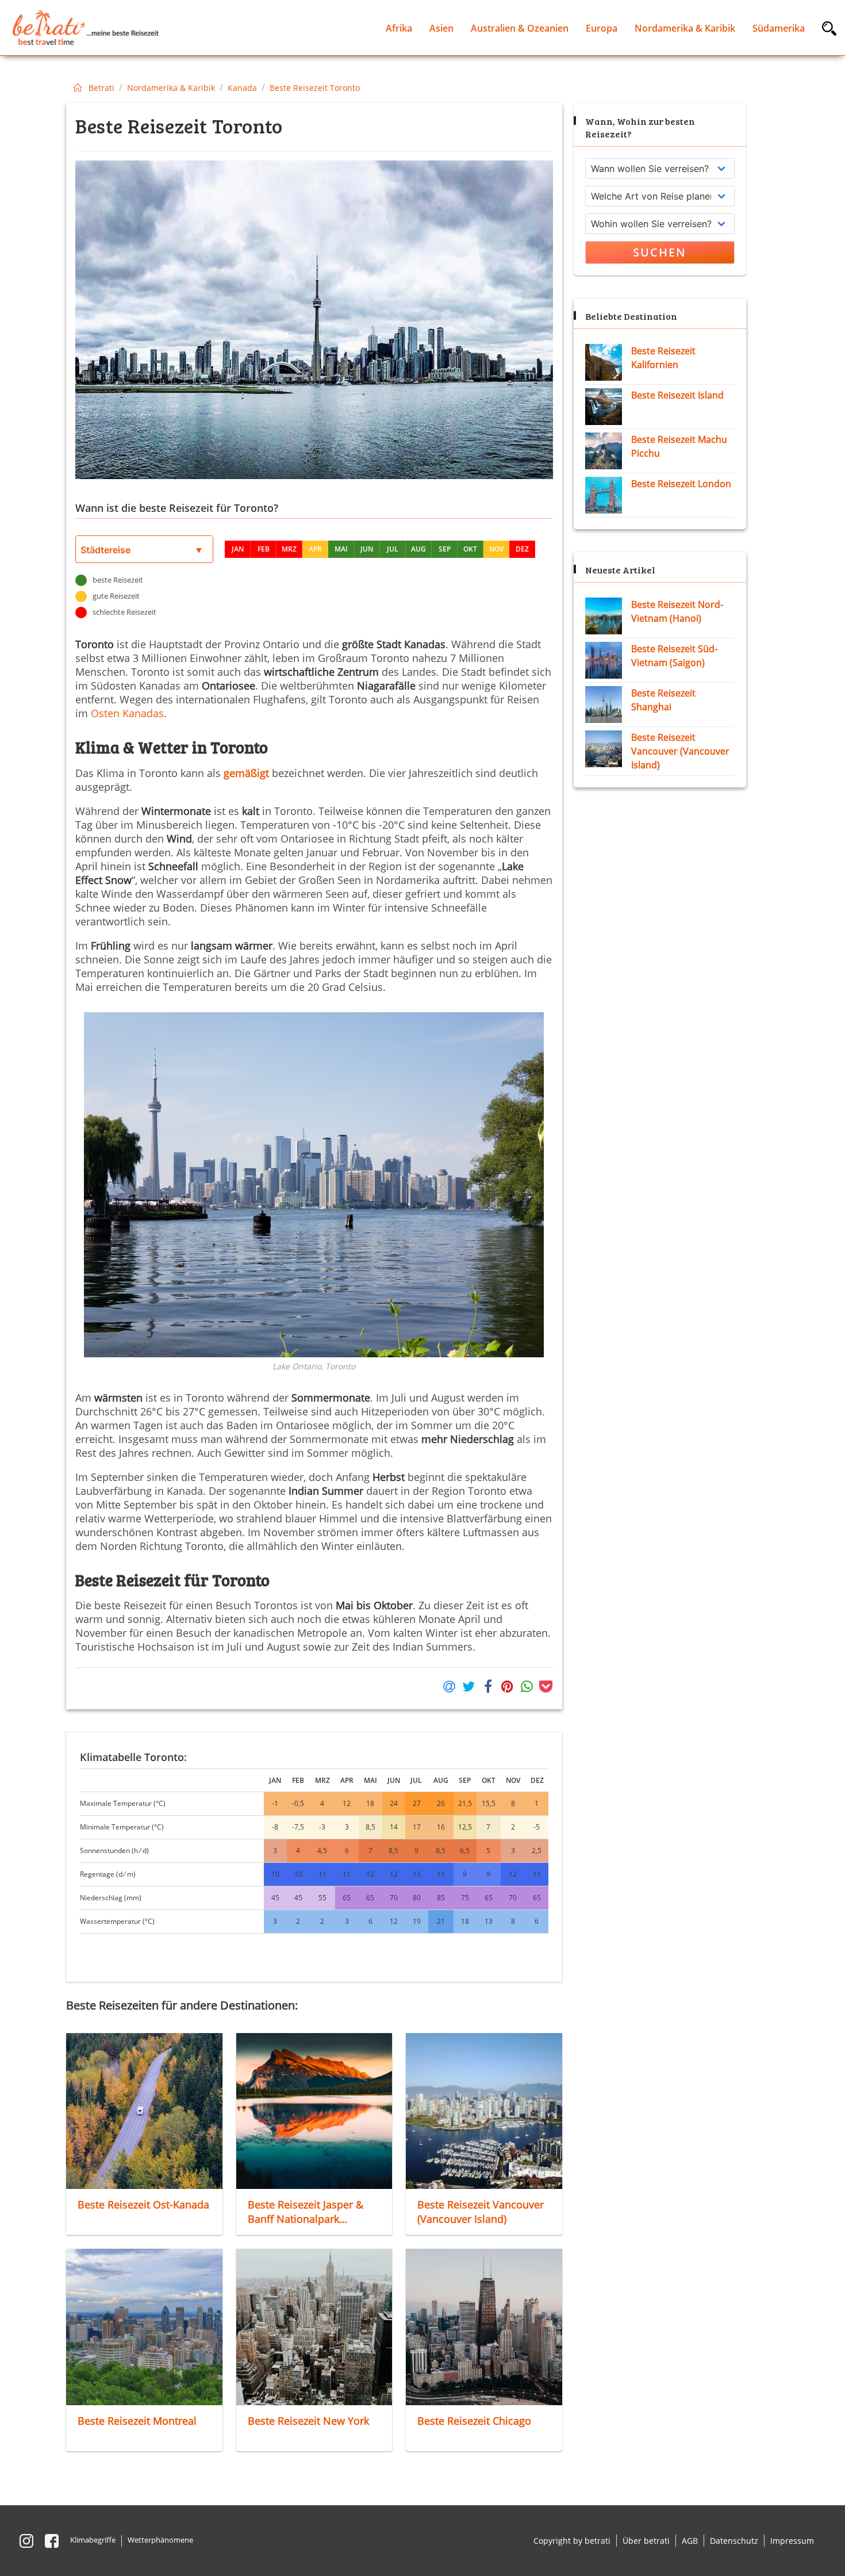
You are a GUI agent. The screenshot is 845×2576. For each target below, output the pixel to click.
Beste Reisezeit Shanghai (663, 700)
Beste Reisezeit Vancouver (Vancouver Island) (680, 751)
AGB (690, 2541)
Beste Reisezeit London (681, 484)
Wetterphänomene (160, 2540)
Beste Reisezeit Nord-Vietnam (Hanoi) (677, 611)
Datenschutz (734, 2541)
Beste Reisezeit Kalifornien (663, 358)
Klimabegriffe (93, 2540)
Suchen (660, 252)
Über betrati (646, 2541)
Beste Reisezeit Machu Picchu (679, 446)
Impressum (792, 2541)
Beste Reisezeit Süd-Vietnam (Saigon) (674, 656)
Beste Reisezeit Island (677, 395)
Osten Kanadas (127, 713)
